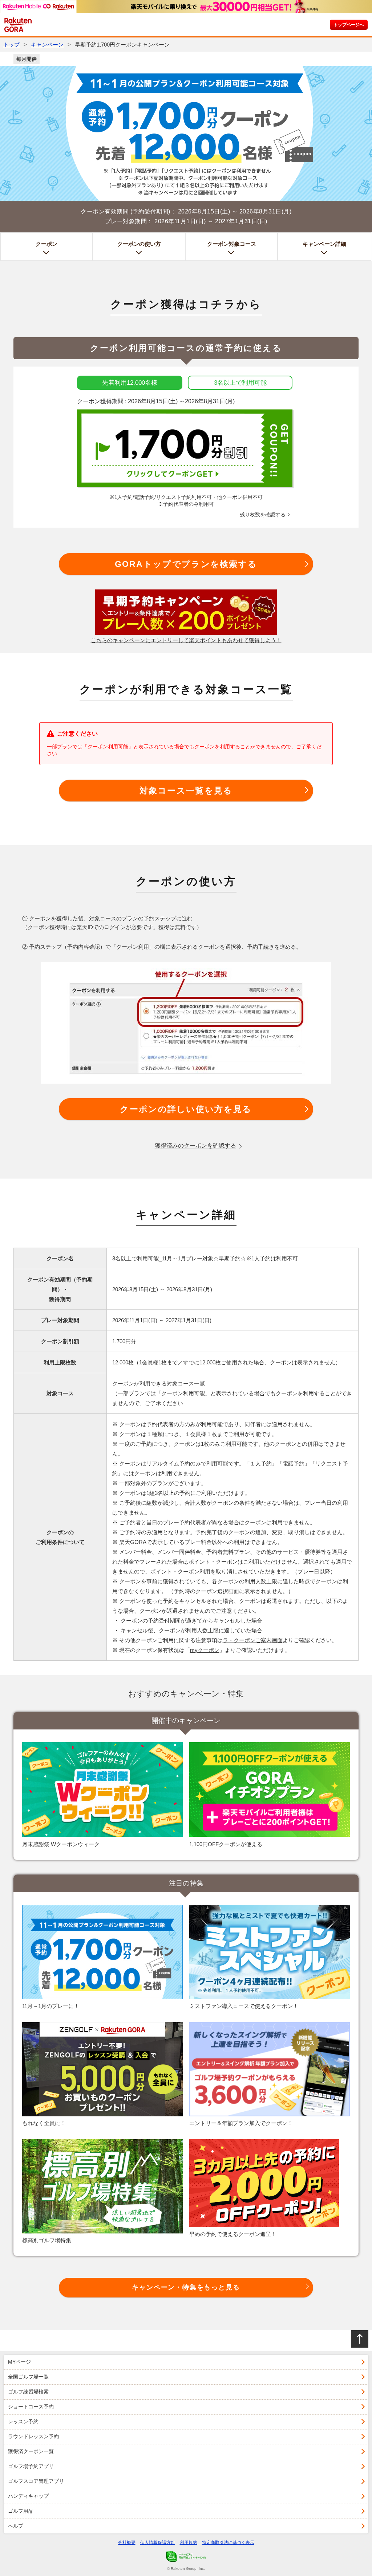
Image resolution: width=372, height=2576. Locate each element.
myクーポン (205, 1650)
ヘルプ (16, 2526)
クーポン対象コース (232, 244)
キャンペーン (47, 45)
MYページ (19, 2362)
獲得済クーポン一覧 (31, 2451)
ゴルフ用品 (21, 2511)
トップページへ (349, 25)
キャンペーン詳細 (324, 244)
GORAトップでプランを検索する (186, 564)
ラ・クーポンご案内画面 (253, 1640)
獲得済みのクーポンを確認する (195, 1146)
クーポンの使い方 (139, 244)
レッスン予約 (23, 2421)
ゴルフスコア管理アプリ (36, 2481)
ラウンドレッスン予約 (33, 2436)
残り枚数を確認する (263, 515)
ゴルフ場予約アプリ (31, 2466)
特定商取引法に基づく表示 (228, 2543)
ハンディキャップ (28, 2496)
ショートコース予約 (31, 2407)
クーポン (46, 244)
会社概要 (127, 2543)
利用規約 (189, 2543)
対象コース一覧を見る (186, 791)
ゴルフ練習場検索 (28, 2392)
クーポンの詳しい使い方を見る (186, 1109)
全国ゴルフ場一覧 (28, 2377)
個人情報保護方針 (158, 2543)
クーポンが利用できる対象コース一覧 (159, 1383)
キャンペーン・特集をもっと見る (186, 2287)
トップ (11, 45)
